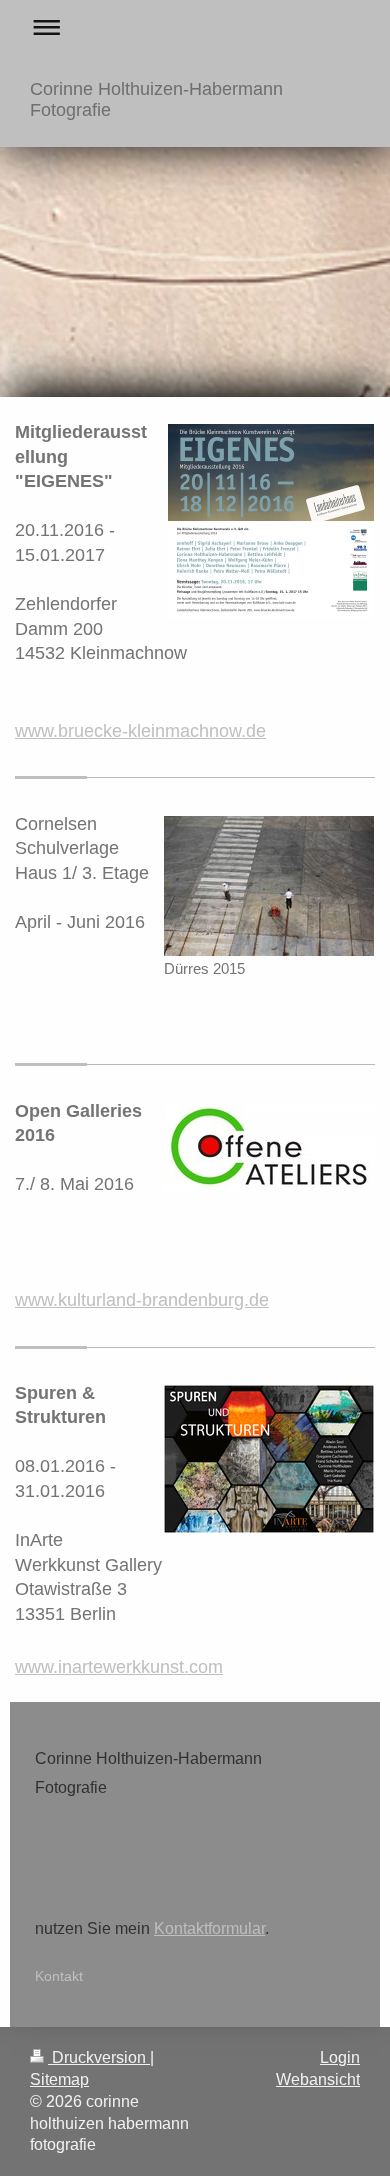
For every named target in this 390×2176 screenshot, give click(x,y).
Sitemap (59, 2079)
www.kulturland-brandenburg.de (142, 1300)
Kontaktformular (209, 1928)
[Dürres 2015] (269, 886)
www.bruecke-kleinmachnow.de (140, 731)
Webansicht (318, 2079)
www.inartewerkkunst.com (119, 1667)
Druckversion (99, 2057)
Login (340, 2057)
